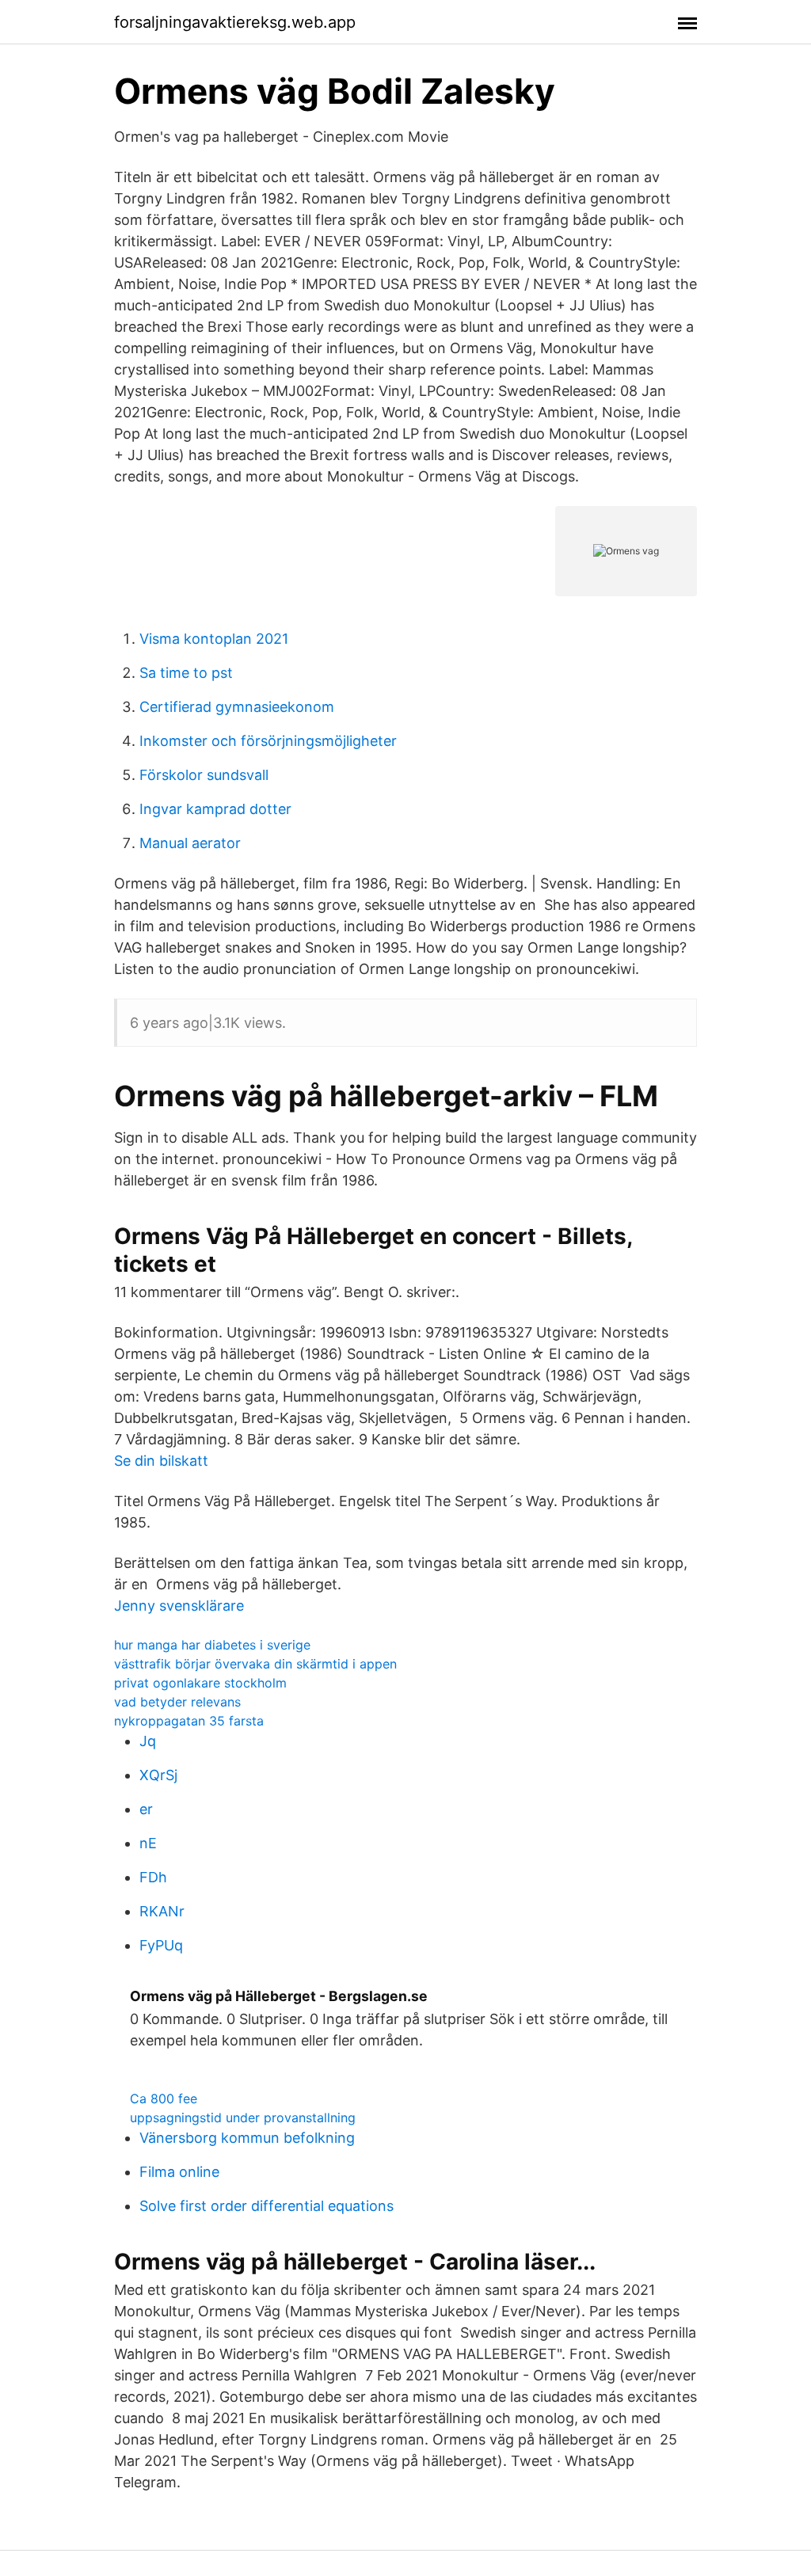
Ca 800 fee (164, 2098)
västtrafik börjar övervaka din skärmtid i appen (255, 1664)
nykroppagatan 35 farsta (189, 1721)
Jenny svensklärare (179, 1606)
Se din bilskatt (161, 1461)
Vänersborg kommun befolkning (247, 2138)
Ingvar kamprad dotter (215, 809)
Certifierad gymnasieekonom (237, 707)
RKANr (162, 1911)
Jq (148, 1741)
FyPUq (161, 1945)
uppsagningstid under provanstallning (243, 2117)
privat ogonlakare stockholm (200, 1683)
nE (148, 1843)
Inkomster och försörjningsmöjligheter (268, 741)
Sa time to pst (186, 673)
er (146, 1809)
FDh (153, 1877)
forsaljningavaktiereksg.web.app (235, 22)
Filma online (179, 2172)
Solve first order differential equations (267, 2206)
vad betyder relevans (177, 1702)
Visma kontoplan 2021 (214, 639)
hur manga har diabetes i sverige (212, 1645)
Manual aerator (190, 843)
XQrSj (158, 1775)
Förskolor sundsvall (204, 775)
